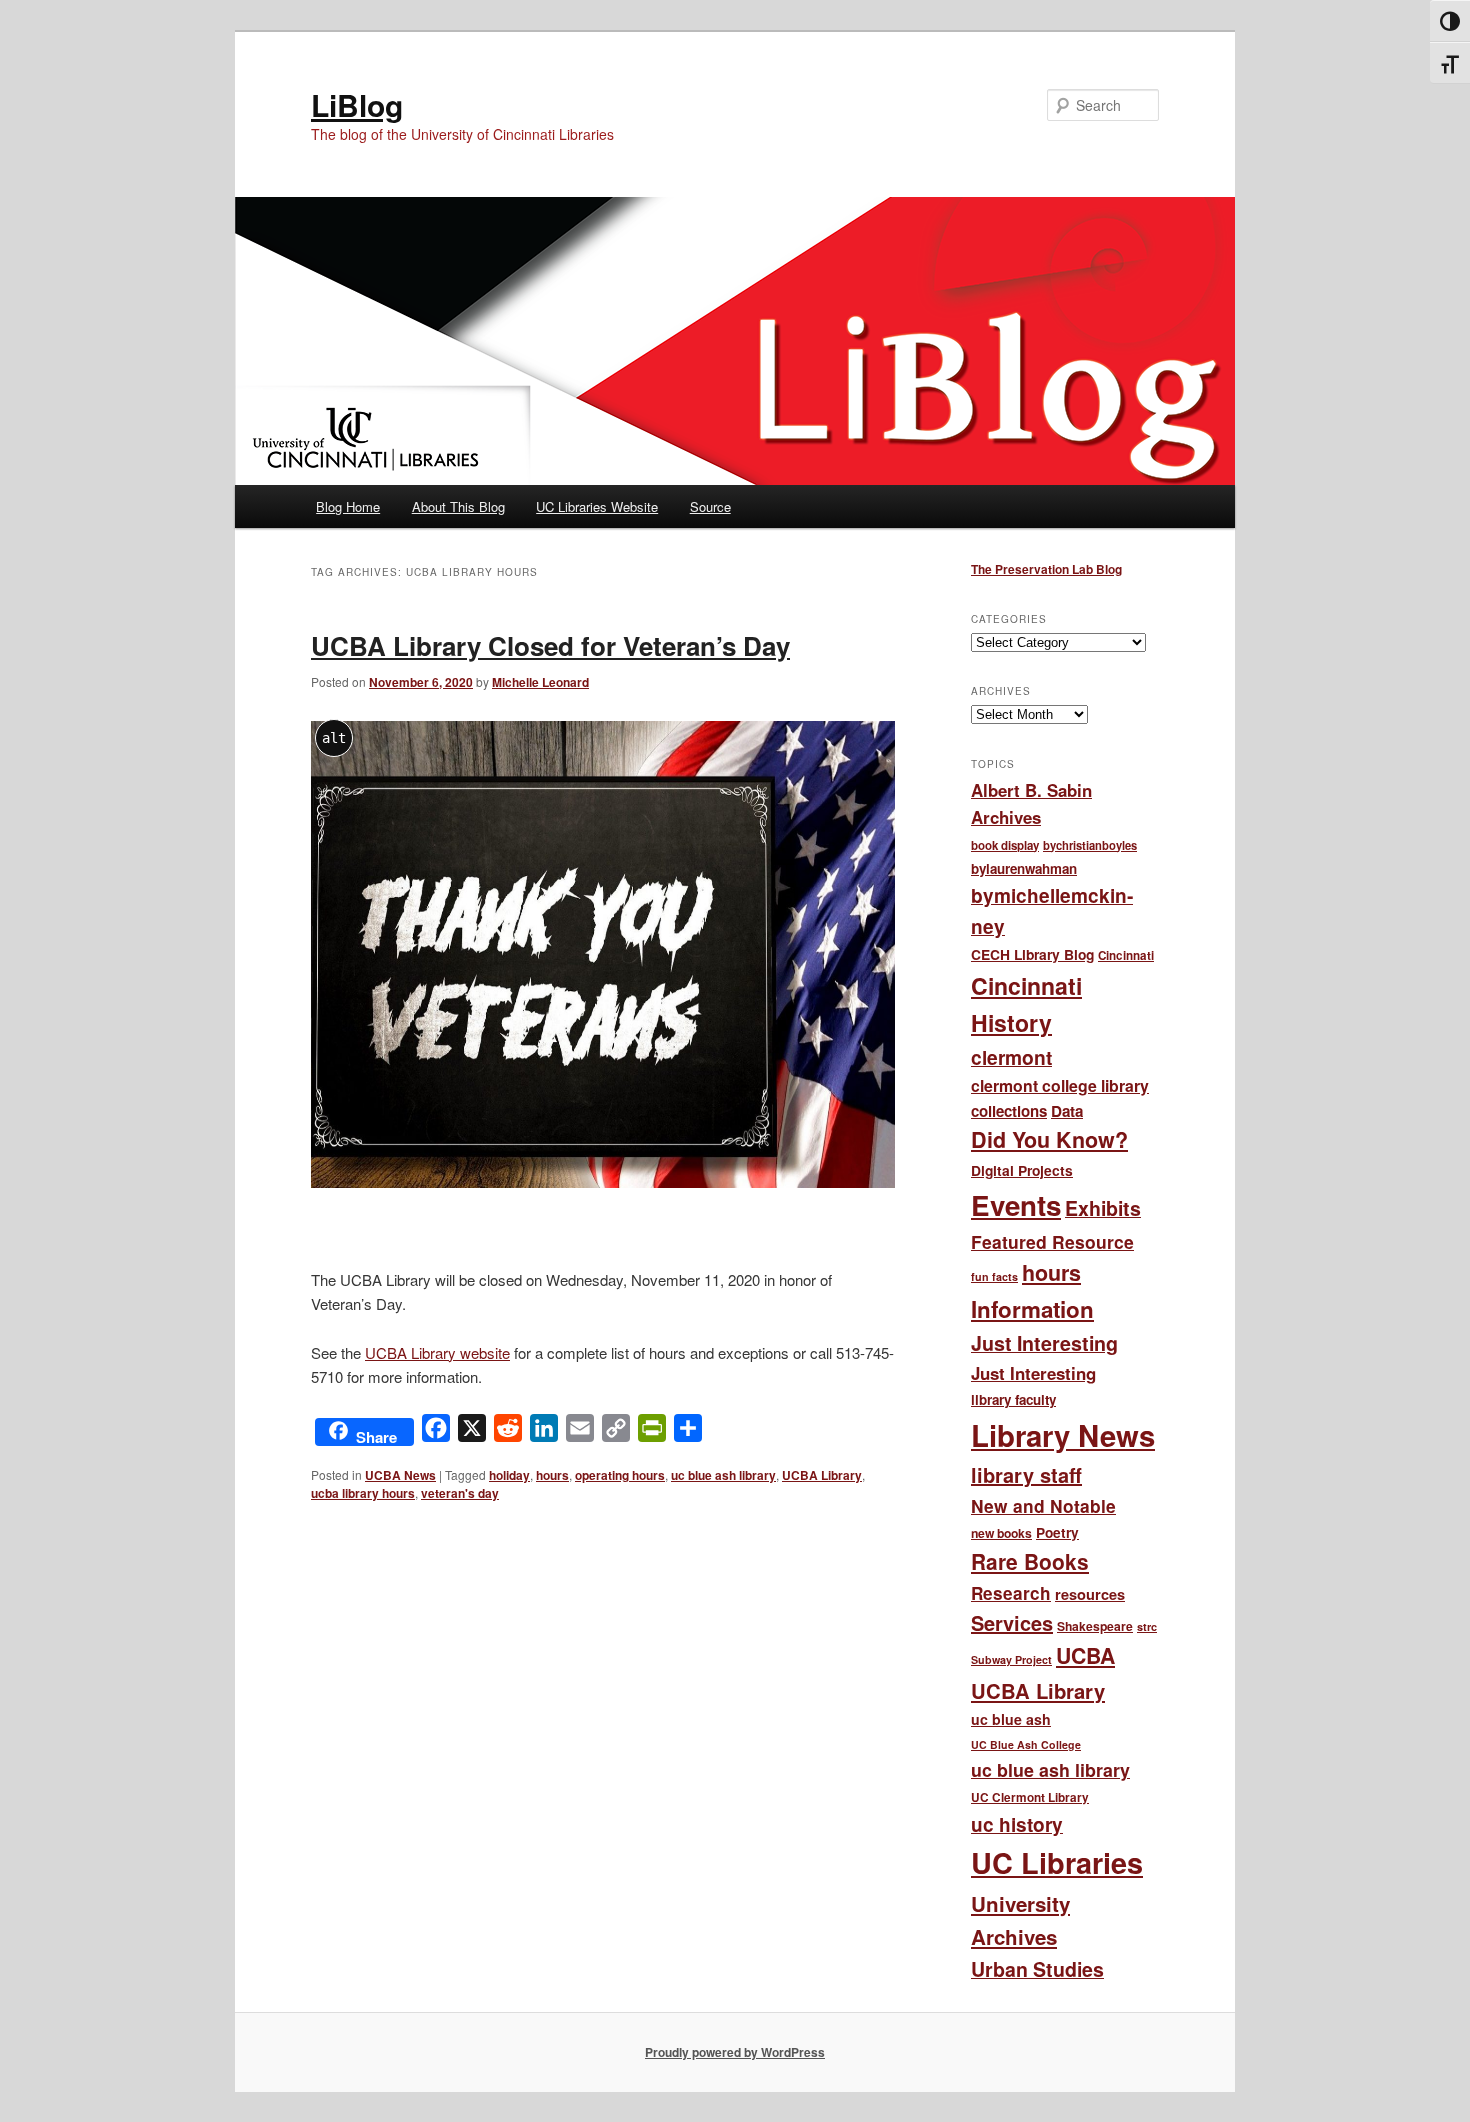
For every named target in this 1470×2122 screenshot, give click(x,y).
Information (1032, 1309)
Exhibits (1103, 1208)
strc (1147, 1626)
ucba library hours (363, 1493)
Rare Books (1030, 1561)
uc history (1017, 1824)
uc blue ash (1011, 1719)
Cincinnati (1126, 955)
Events (1016, 1205)
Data (1067, 1111)
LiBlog (357, 104)
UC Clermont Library (1030, 1797)
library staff (1026, 1474)
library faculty (1013, 1399)
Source (710, 506)
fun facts (994, 1276)
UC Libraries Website (597, 506)
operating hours (620, 1475)
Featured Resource (1052, 1241)
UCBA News (400, 1475)
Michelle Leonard (540, 682)
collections (1009, 1111)
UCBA (1085, 1655)
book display (1005, 845)
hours (552, 1475)
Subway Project (1011, 1659)
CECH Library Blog (1032, 954)
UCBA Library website (437, 1352)
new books (1001, 1533)
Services (1012, 1622)
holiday (509, 1475)
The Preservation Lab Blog (1046, 569)
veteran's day (460, 1493)
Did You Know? (1049, 1139)
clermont (1011, 1057)
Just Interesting (1044, 1343)
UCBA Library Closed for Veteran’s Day (550, 645)
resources (1090, 1594)
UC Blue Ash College (1026, 1744)
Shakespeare (1095, 1626)
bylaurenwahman (1024, 868)
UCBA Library (822, 1475)
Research (1011, 1593)
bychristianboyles (1090, 845)
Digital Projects (1022, 1170)
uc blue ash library (723, 1475)
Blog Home (348, 506)
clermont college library (1060, 1085)
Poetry (1057, 1532)
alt (334, 738)
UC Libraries (1057, 1862)
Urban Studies (1037, 1969)
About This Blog (458, 506)
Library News (1063, 1435)
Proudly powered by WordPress (735, 2052)
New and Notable (1043, 1505)
